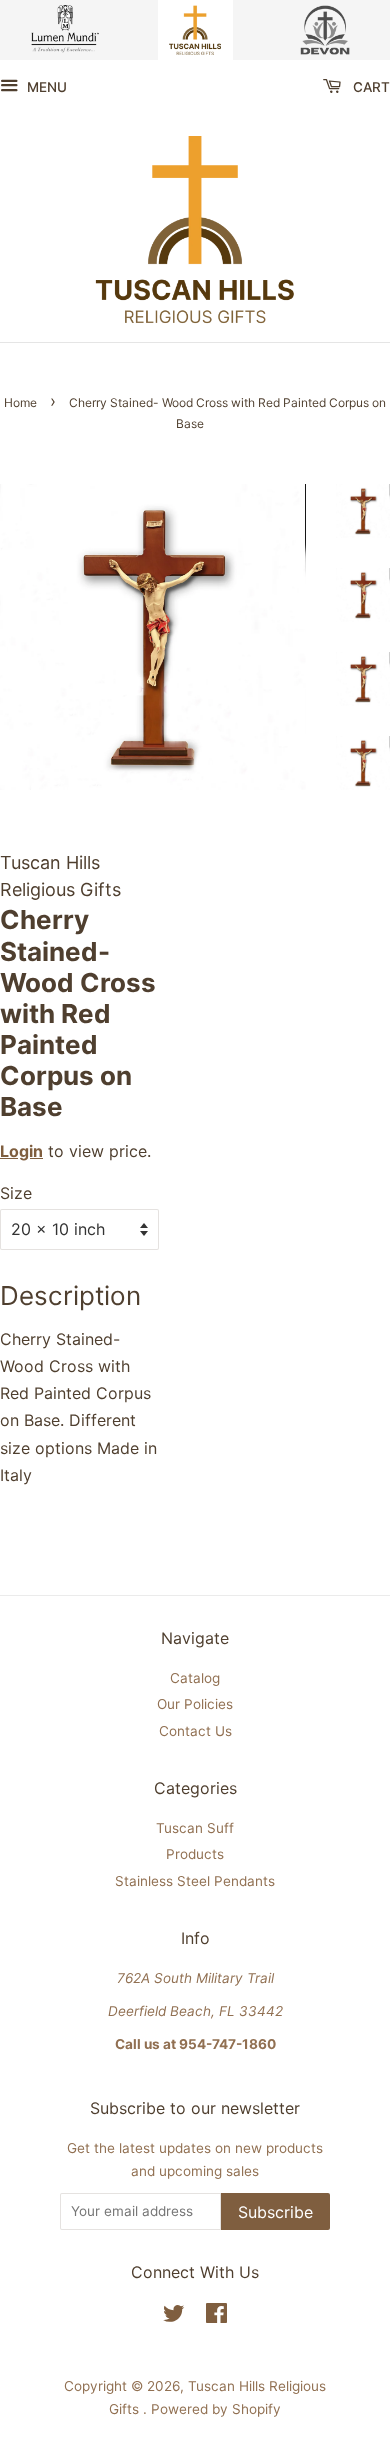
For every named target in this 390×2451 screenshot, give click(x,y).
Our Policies (195, 1704)
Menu (45, 87)
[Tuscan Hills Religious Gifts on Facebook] (216, 2317)
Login (21, 1151)
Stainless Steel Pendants (195, 1881)
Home (20, 402)
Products (195, 1854)
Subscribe (275, 2212)
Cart (369, 87)
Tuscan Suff (195, 1828)
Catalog (195, 1678)
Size (16, 1193)
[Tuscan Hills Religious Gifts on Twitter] (174, 2317)
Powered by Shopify (216, 2409)
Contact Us (195, 1731)
